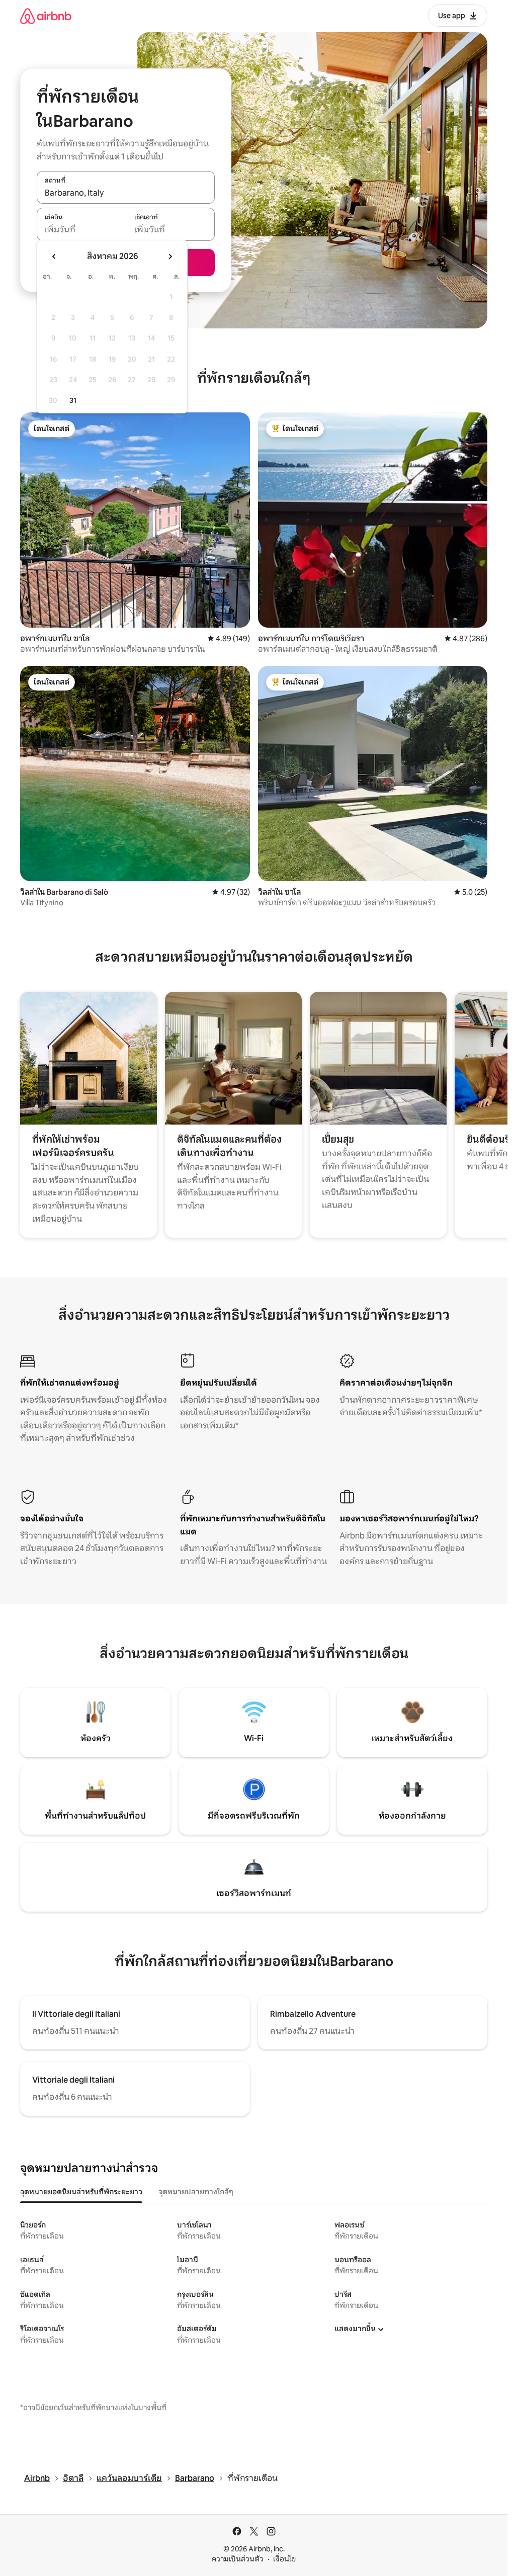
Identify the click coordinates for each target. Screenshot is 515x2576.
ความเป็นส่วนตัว (238, 2559)
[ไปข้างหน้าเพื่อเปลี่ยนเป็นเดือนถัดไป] (170, 256)
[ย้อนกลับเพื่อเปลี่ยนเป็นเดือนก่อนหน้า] (54, 256)
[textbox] (81, 230)
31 (73, 400)
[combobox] (126, 193)
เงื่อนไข (284, 2559)
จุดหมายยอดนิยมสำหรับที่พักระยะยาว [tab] (81, 2192)
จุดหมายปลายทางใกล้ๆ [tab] (196, 2192)
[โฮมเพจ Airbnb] (46, 16)
